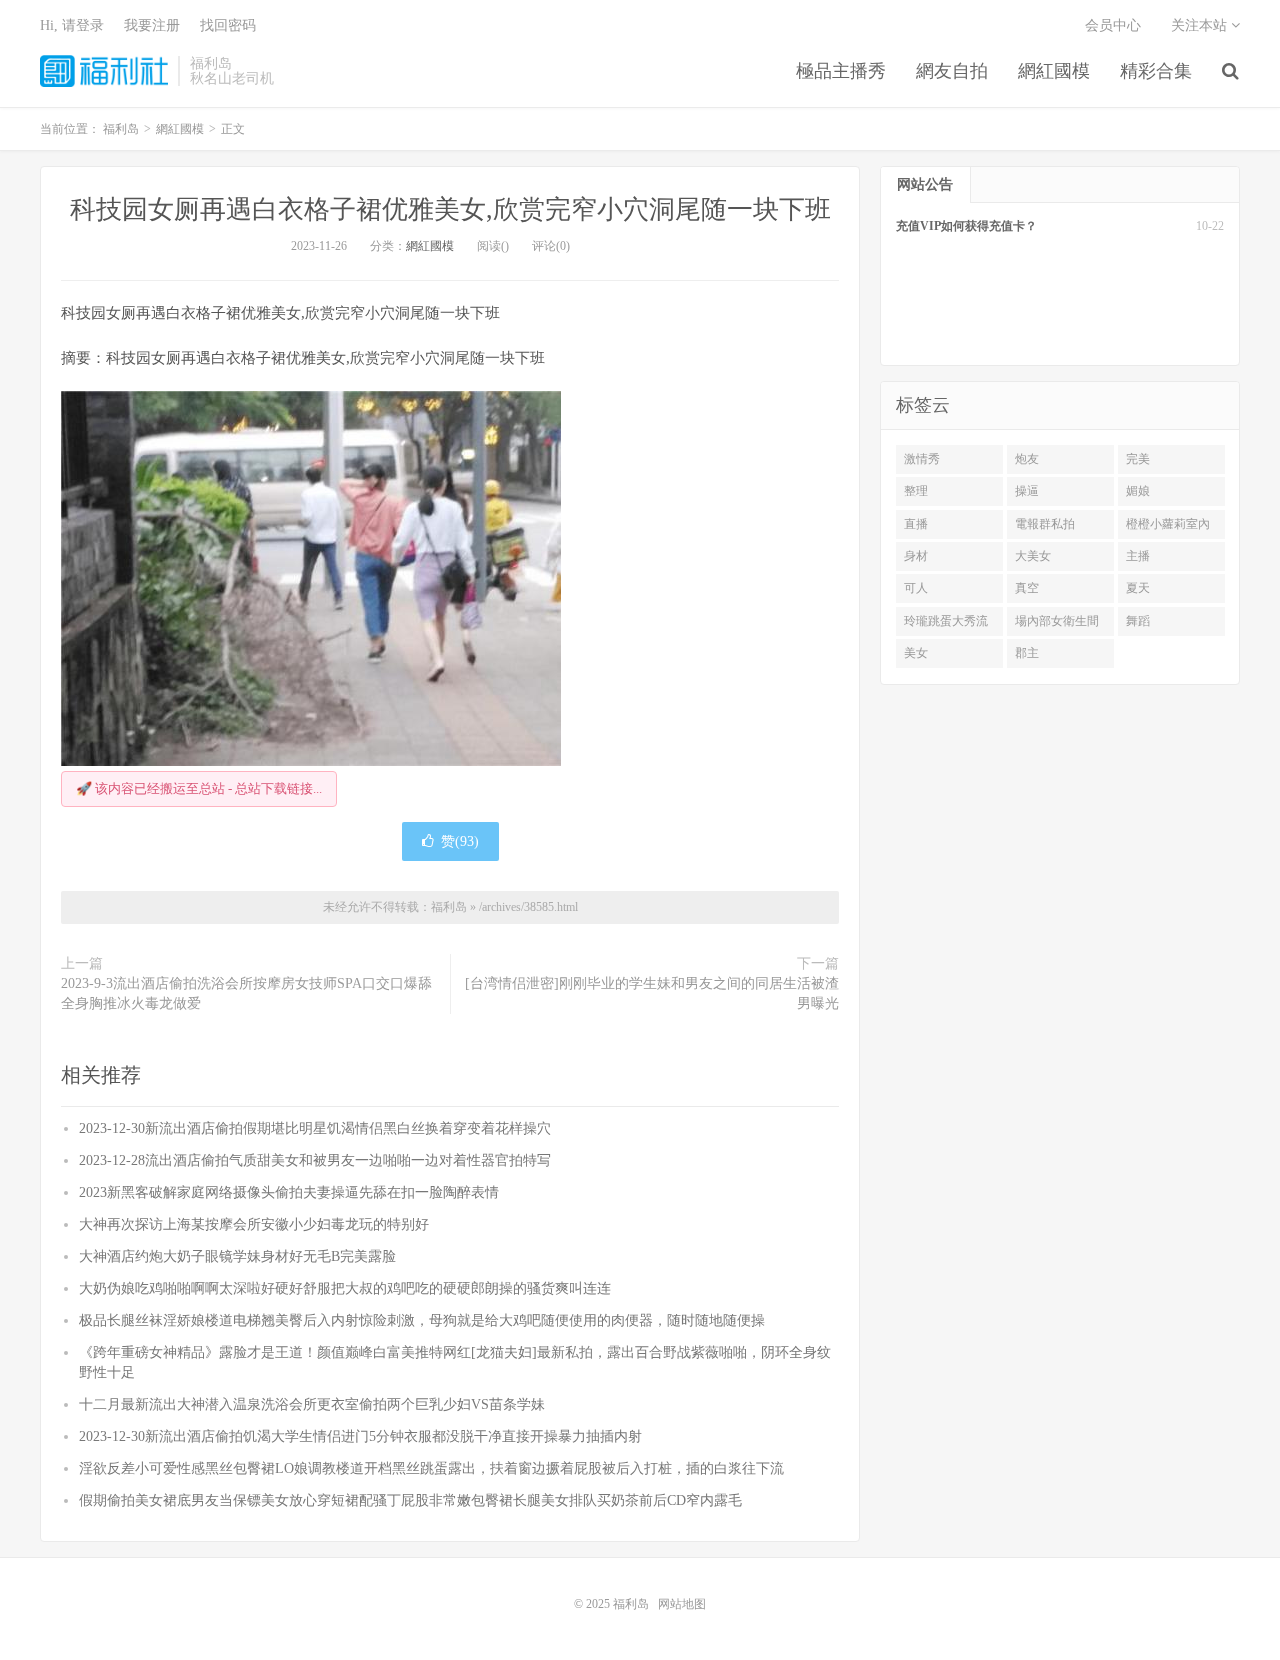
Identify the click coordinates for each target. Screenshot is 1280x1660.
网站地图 (682, 1604)
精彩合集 (1156, 71)
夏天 (1138, 588)
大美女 (1033, 556)
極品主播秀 (841, 71)
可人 (916, 588)
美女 (916, 653)
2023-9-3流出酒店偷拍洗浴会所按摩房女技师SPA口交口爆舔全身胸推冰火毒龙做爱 (246, 993)
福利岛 (104, 71)
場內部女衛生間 (1057, 621)
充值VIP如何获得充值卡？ (966, 226)
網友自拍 (952, 71)
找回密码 (228, 25)
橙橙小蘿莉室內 (1168, 524)
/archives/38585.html (528, 907)
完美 (1138, 459)
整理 (916, 491)
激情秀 (922, 459)
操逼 (1027, 491)
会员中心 (1113, 25)
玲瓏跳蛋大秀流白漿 (946, 625)
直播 (916, 524)
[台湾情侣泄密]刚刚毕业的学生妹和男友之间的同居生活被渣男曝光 (652, 993)
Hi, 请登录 (72, 25)
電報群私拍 (1045, 524)
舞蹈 (1138, 621)
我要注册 (152, 25)
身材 (916, 556)
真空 (1027, 588)
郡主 (1027, 653)
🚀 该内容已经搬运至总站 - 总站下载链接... (199, 788)
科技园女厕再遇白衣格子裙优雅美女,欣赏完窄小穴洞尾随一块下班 (450, 209)
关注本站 (1201, 25)
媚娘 (1138, 491)
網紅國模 (1054, 71)
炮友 (1027, 459)
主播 (1138, 556)
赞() (460, 841)
